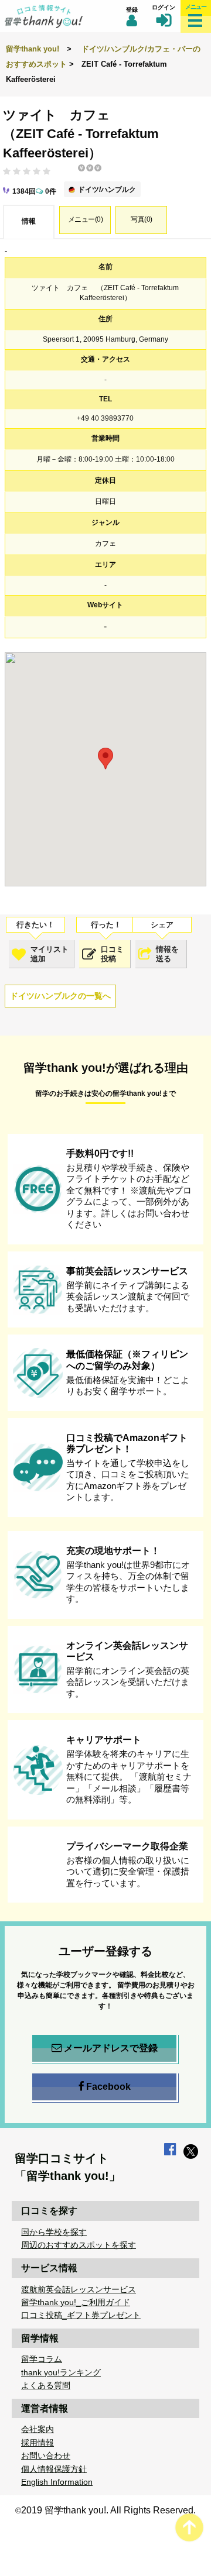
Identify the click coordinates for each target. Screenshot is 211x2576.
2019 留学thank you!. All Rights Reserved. (108, 2510)
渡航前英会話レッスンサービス (79, 2289)
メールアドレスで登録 (111, 2048)
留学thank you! (33, 49)
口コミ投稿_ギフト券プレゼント (81, 2315)
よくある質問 (46, 2385)
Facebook (108, 2087)
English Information (57, 2482)
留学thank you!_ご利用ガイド (76, 2302)
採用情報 (38, 2443)
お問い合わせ (46, 2455)
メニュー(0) (86, 219)
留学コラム (42, 2359)
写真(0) (142, 219)
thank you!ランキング (61, 2372)
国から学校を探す (54, 2232)
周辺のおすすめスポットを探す (79, 2245)
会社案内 (38, 2429)
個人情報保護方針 (54, 2469)
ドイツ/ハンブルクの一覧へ (60, 996)
